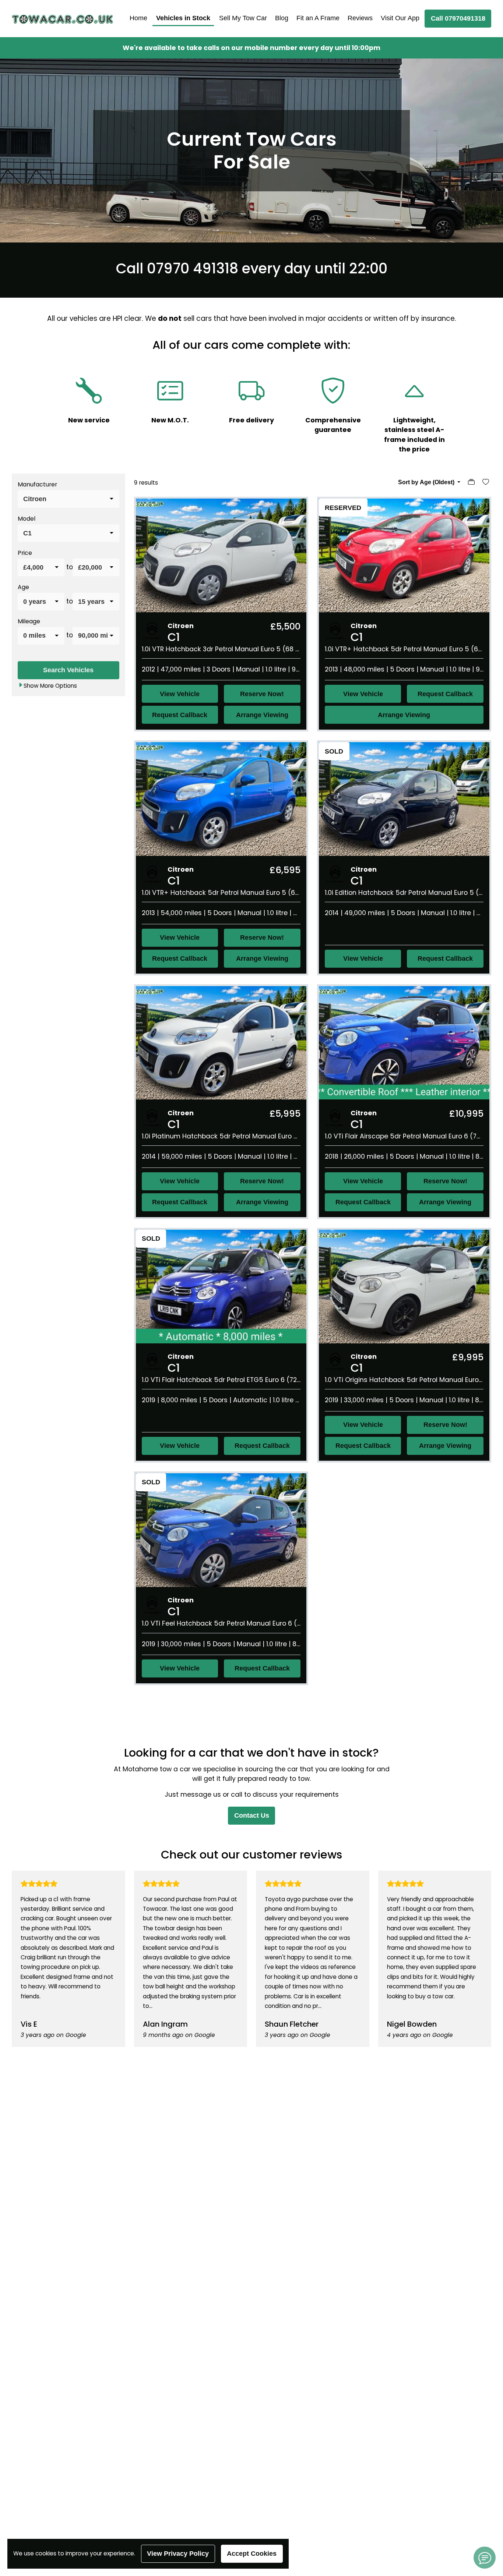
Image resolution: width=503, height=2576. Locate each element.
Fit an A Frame (318, 18)
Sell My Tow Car (243, 18)
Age (23, 587)
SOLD (334, 751)
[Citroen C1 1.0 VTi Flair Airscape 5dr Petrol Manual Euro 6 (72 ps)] (404, 1042)
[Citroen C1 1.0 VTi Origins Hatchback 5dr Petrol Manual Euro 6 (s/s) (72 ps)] (404, 1286)
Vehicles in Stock (183, 18)
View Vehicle (180, 694)
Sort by (426, 482)
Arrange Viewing (262, 715)
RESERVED (343, 508)
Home (138, 18)
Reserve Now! (262, 694)
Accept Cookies (252, 2554)
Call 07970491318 (458, 18)
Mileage (29, 621)
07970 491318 (193, 268)
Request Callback (180, 715)
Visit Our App (400, 18)
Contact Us (252, 1815)
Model (27, 518)
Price (25, 552)
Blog (282, 18)
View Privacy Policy (178, 2554)
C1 (174, 637)
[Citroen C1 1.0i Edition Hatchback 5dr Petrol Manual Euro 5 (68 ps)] (404, 799)
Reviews (360, 18)
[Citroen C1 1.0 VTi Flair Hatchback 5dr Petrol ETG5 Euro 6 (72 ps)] (221, 1286)
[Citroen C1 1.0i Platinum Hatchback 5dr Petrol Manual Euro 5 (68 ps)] (221, 1042)
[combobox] (68, 499)
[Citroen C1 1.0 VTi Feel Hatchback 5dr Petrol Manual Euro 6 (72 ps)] (221, 1530)
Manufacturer (37, 484)
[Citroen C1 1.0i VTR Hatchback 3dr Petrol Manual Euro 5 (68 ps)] (221, 555)
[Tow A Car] (62, 19)
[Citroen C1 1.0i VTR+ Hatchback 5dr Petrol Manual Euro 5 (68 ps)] (404, 555)
